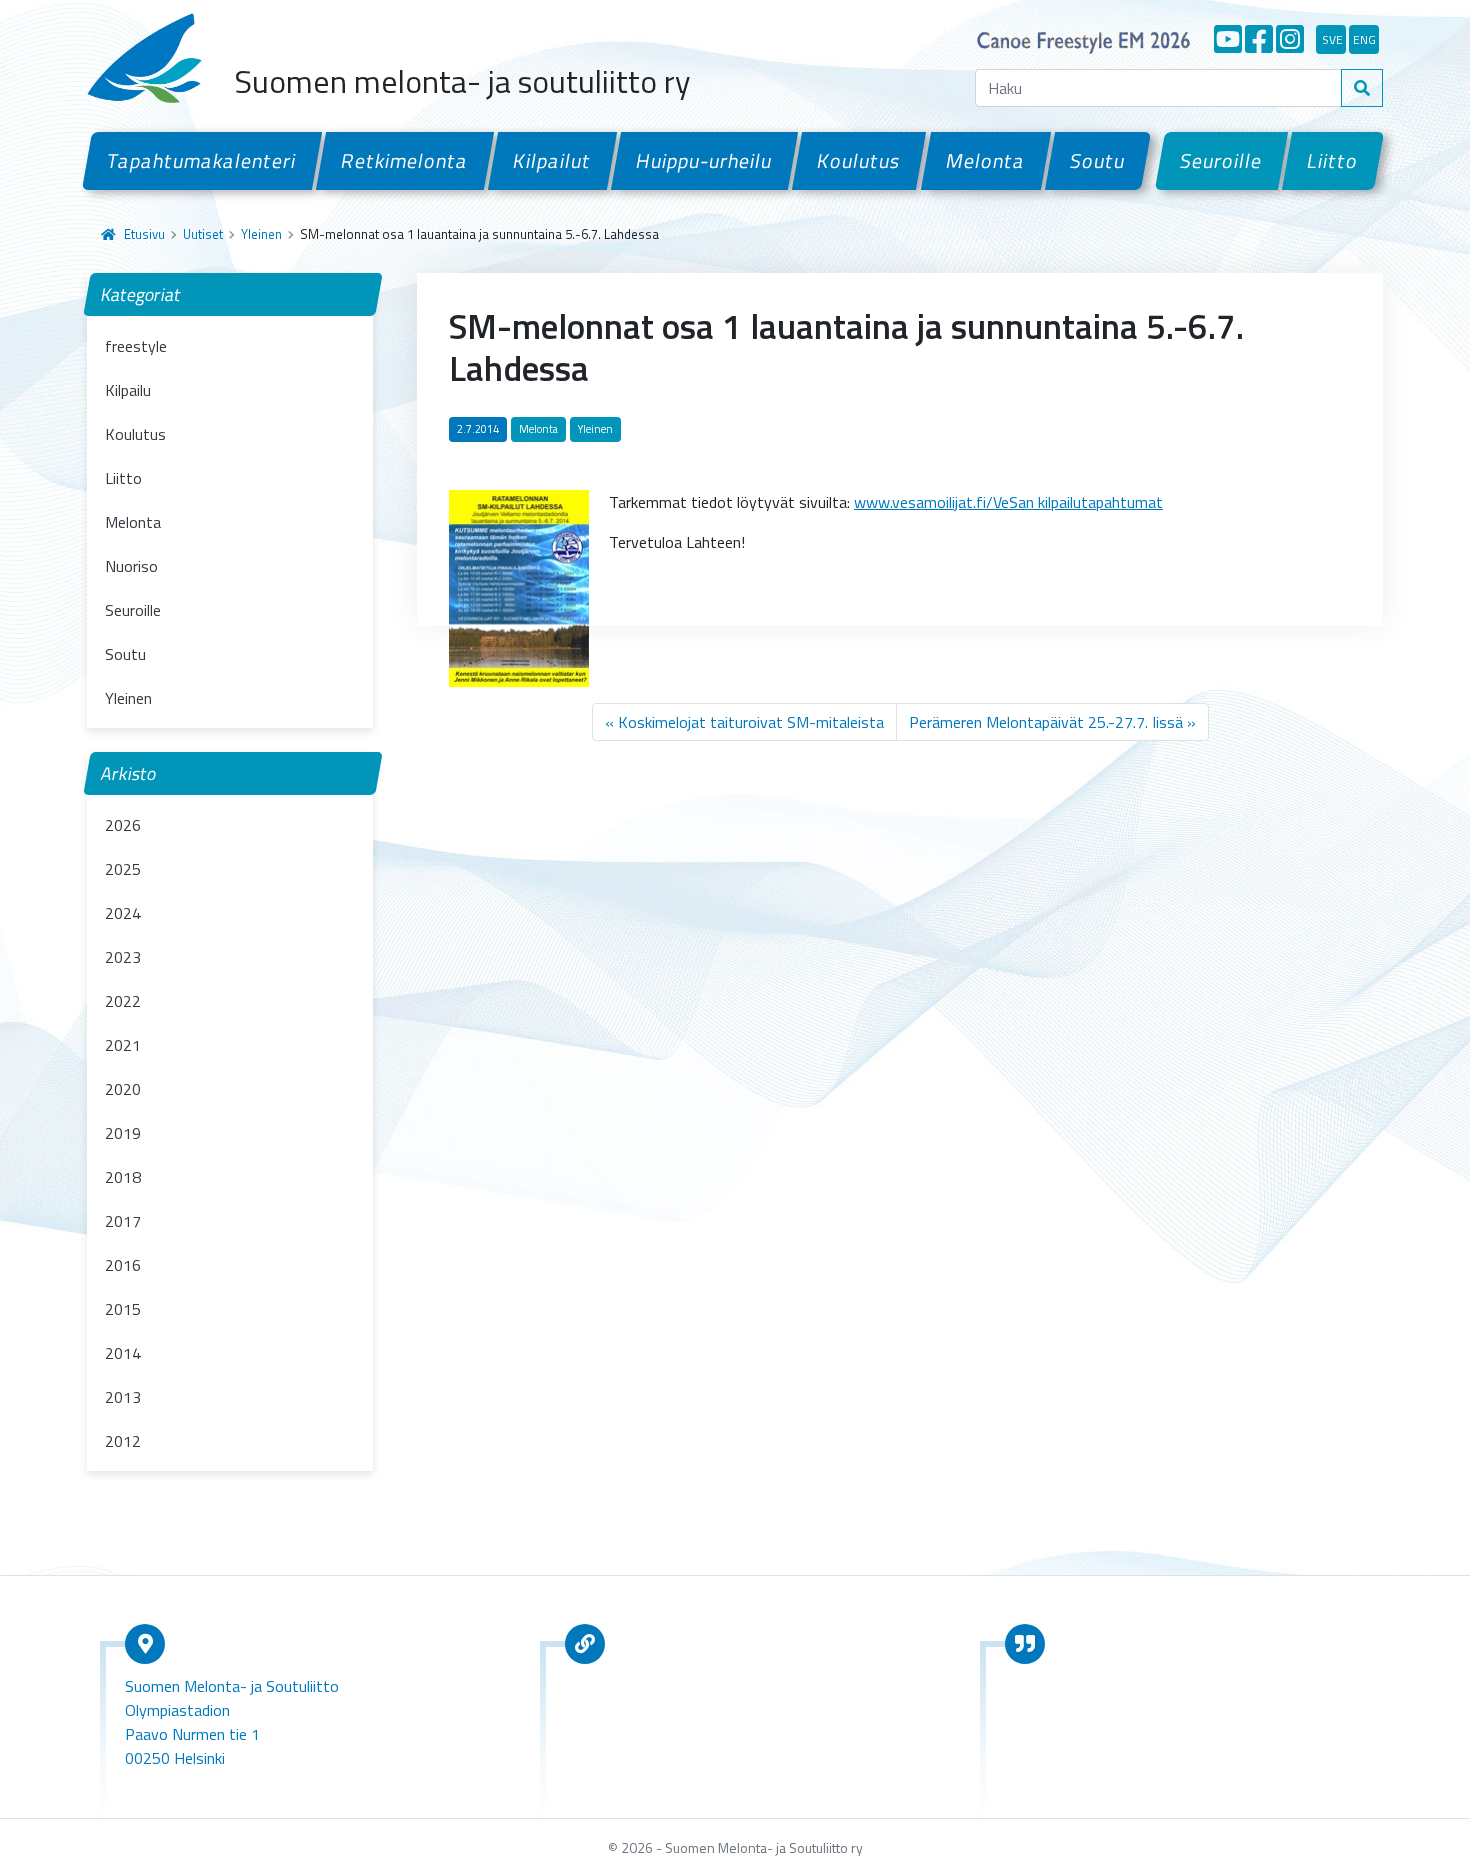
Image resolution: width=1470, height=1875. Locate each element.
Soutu (1098, 160)
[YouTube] (1228, 39)
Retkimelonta (405, 160)
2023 (123, 957)
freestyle (136, 346)
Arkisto (129, 773)
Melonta (985, 160)
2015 (123, 1309)
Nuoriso (131, 566)
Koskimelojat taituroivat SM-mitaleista (751, 722)
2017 (123, 1221)
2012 (123, 1441)
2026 (123, 825)
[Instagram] (1290, 39)
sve (1332, 39)
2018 (123, 1177)
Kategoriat (141, 294)
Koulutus (859, 160)
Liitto (1333, 160)
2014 (123, 1353)
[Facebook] (1259, 39)
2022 (123, 1001)
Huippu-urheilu (704, 160)
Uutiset (203, 234)
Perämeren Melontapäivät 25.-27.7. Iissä (1046, 722)
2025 (123, 869)
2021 (123, 1045)
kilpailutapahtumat (1098, 502)
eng (1364, 39)
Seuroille (1221, 160)
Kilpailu (128, 390)
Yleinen (261, 234)
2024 (123, 913)
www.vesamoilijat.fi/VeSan (944, 502)
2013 (123, 1397)
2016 (123, 1265)
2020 (123, 1089)
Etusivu (144, 234)
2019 (123, 1133)
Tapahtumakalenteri (202, 160)
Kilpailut (552, 160)
